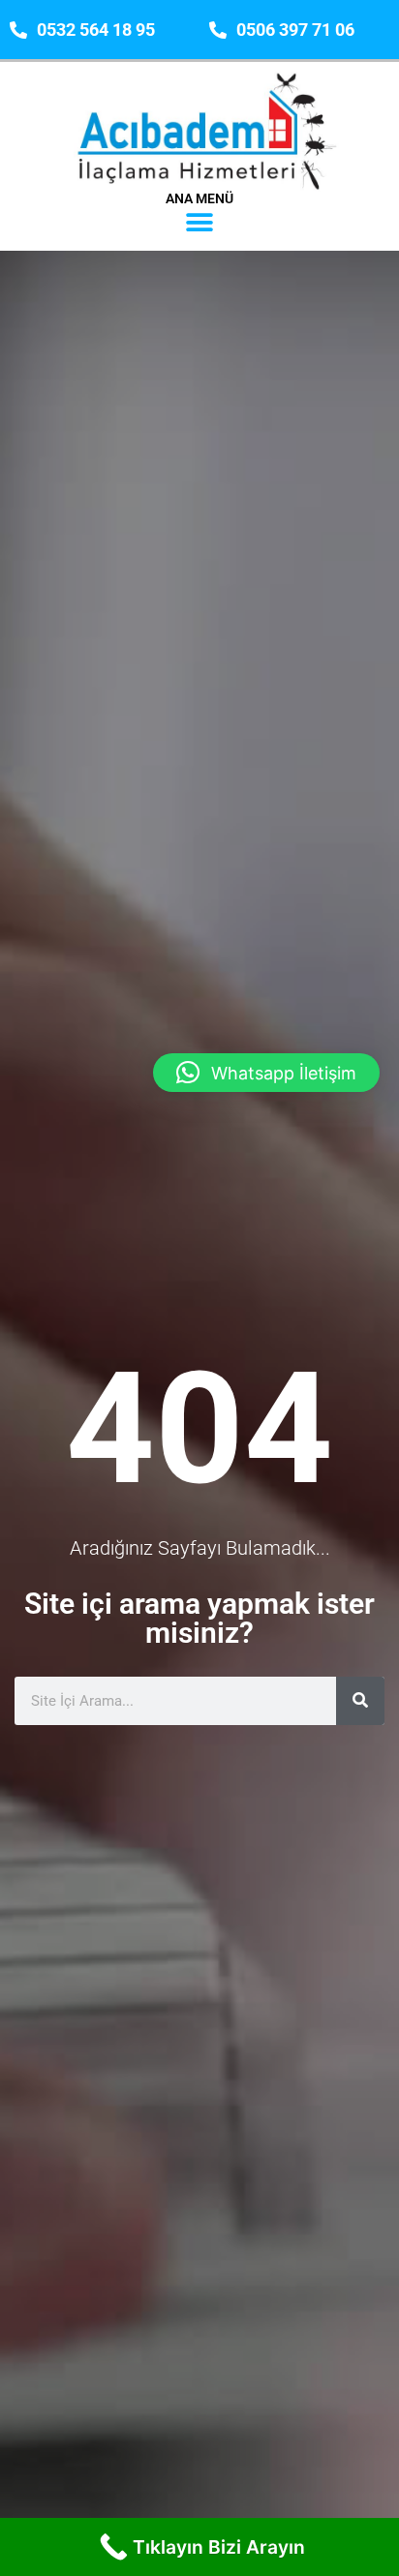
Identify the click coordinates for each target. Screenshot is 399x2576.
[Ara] (360, 1701)
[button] (200, 223)
